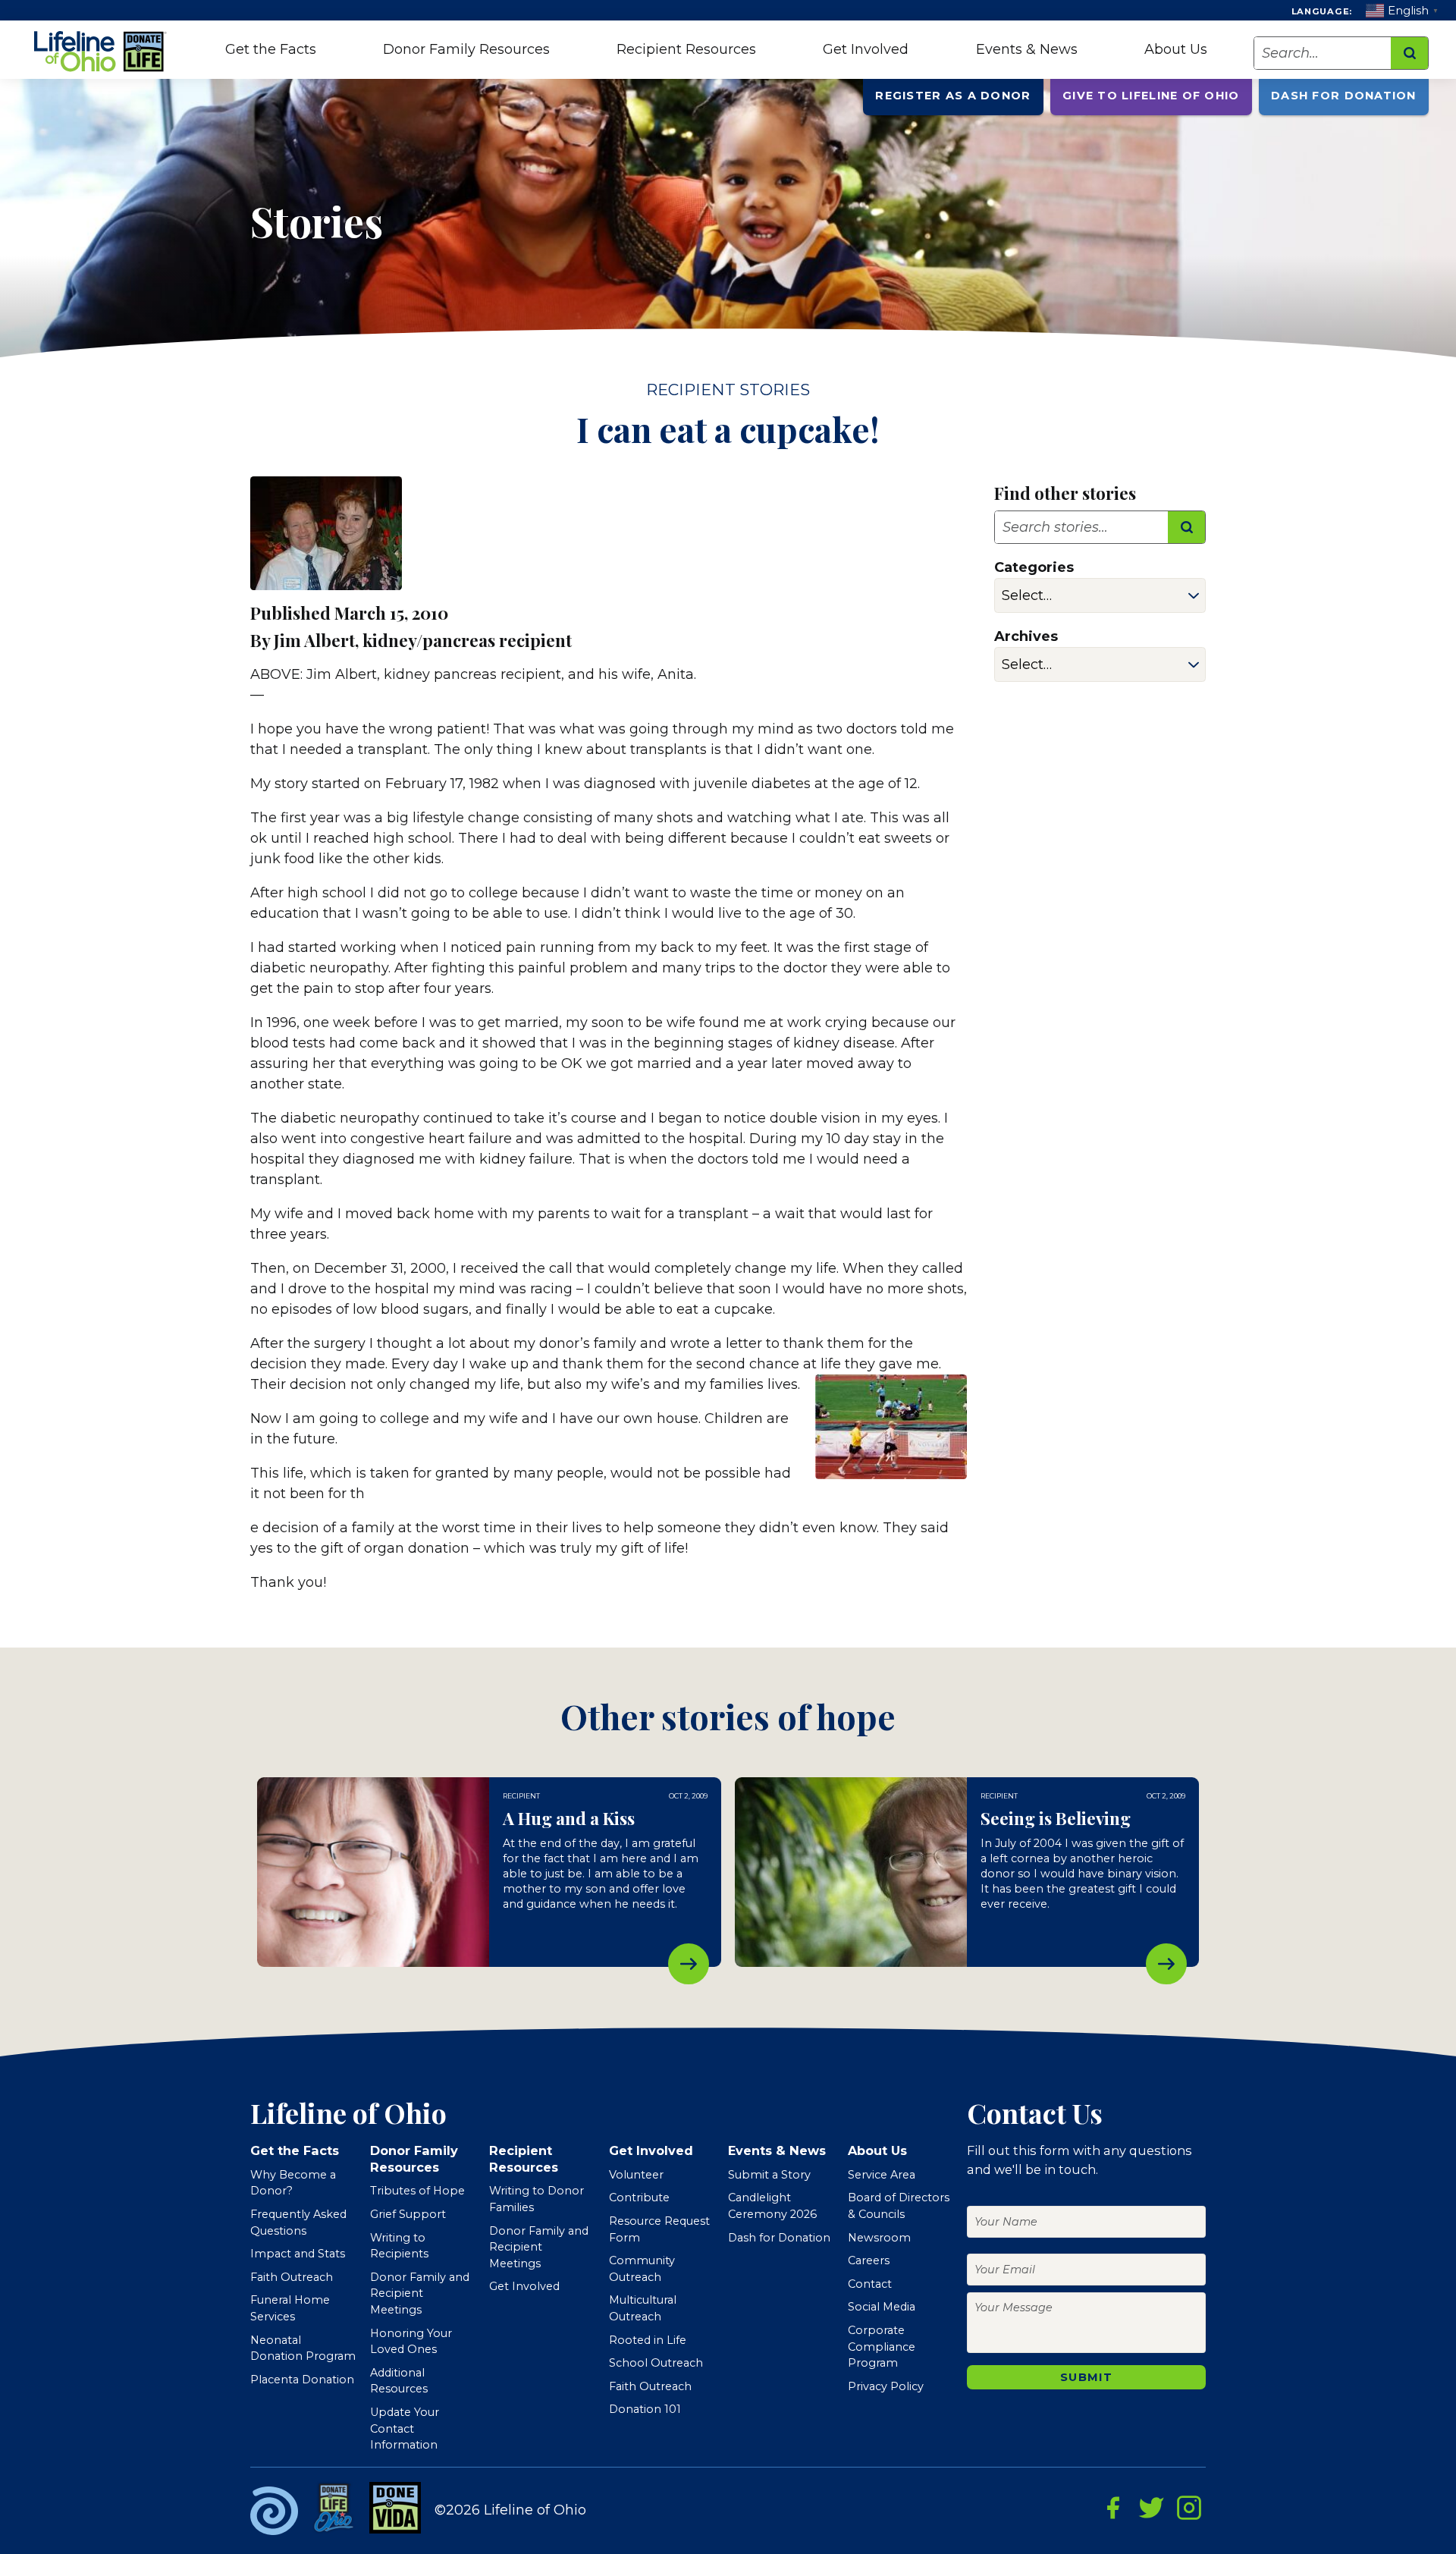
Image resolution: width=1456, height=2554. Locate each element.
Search (1409, 53)
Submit (1086, 2377)
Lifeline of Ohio (102, 52)
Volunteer (636, 2175)
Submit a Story (769, 2175)
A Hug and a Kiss (689, 1964)
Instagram (1189, 2508)
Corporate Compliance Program (882, 2347)
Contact (870, 2284)
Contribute (639, 2197)
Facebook (1113, 2508)
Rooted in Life (648, 2340)
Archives (1026, 636)
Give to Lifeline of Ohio (1151, 96)
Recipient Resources (686, 49)
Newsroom (879, 2238)
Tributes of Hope (417, 2191)
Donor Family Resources (466, 49)
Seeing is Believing (1166, 1964)
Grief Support (408, 2214)
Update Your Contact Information (405, 2428)
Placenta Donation (302, 2380)
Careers (869, 2260)
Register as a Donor (953, 96)
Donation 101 (645, 2409)
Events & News (1027, 49)
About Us (1176, 49)
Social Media (882, 2307)
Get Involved (866, 49)
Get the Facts (271, 49)
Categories (1034, 567)
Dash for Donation (1343, 96)
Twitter (1151, 2508)
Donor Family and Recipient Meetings (420, 2293)
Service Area (882, 2175)
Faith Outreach (292, 2277)
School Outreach (656, 2363)
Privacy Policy (886, 2386)
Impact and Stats (298, 2254)
